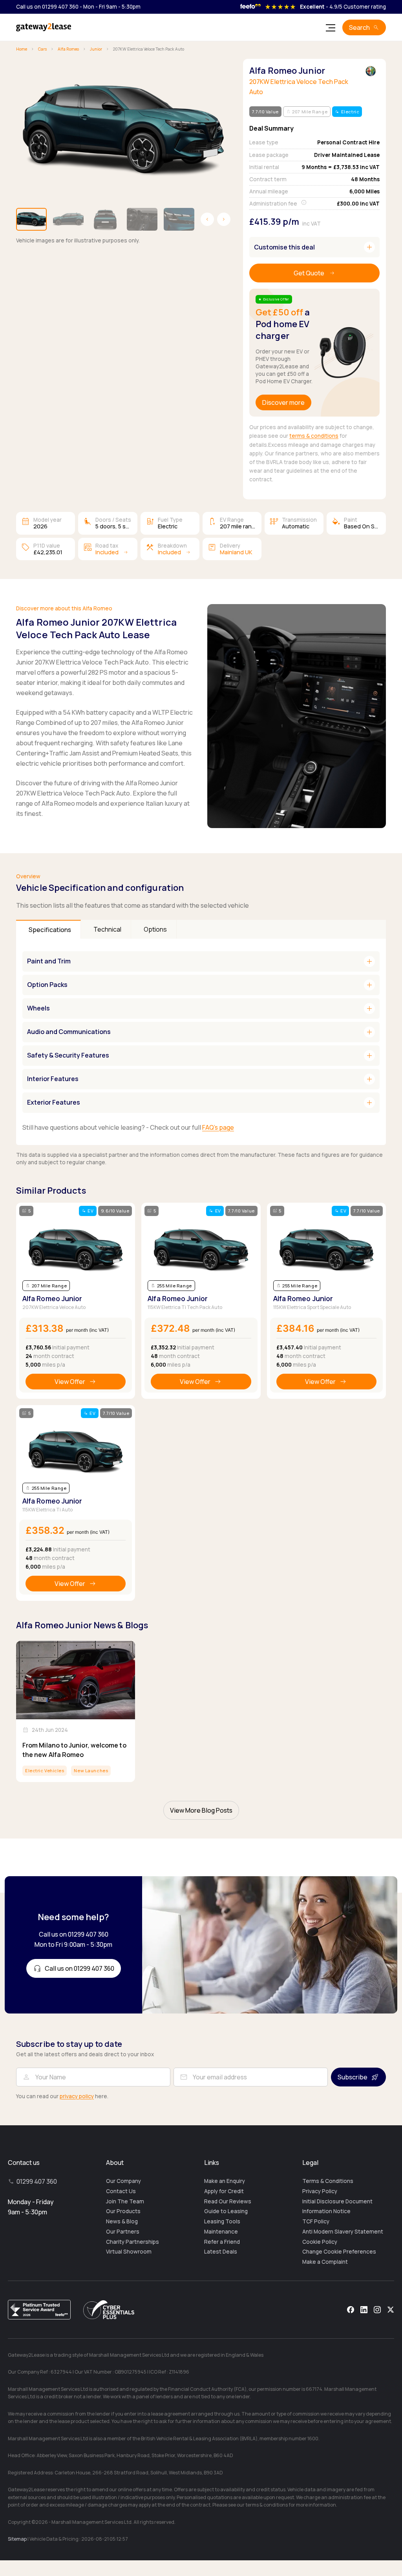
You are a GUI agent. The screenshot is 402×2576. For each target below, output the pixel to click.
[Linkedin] (364, 2310)
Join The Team (125, 2201)
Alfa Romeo (68, 49)
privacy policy (77, 2096)
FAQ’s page (218, 1127)
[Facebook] (351, 2310)
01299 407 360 (37, 2181)
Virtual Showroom (129, 2252)
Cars (42, 49)
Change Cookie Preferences (339, 2252)
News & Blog (122, 2221)
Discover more (283, 402)
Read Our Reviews (228, 2201)
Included (107, 552)
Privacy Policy (320, 2191)
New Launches (91, 1770)
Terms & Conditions (328, 2181)
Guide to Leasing (226, 2211)
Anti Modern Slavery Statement (343, 2232)
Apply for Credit (224, 2191)
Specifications (50, 930)
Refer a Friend (222, 2242)
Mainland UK (236, 552)
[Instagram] (377, 2310)
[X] (391, 2310)
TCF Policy (316, 2221)
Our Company (123, 2181)
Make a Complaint (325, 2262)
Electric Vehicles (45, 1770)
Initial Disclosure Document (337, 2201)
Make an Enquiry (225, 2181)
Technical (107, 929)
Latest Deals (221, 2252)
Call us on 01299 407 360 (47, 7)
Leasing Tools (222, 2221)
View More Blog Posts (201, 1810)
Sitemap (17, 2539)
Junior (96, 49)
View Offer (70, 1382)
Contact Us (121, 2191)
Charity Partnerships (132, 2242)
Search (359, 27)
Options (155, 929)
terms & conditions (314, 436)
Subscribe (353, 2077)
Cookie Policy (320, 2242)
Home (22, 49)
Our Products (123, 2211)
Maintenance (221, 2232)
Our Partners (123, 2232)
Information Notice (326, 2211)
